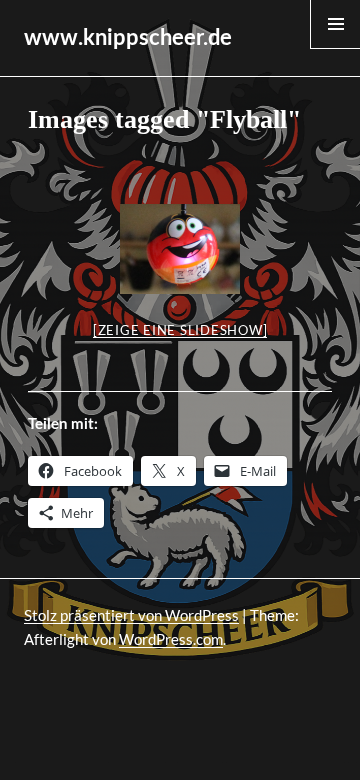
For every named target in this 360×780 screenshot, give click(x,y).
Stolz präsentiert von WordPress (131, 615)
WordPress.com (171, 639)
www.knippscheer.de (128, 38)
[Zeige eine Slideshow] (180, 330)
